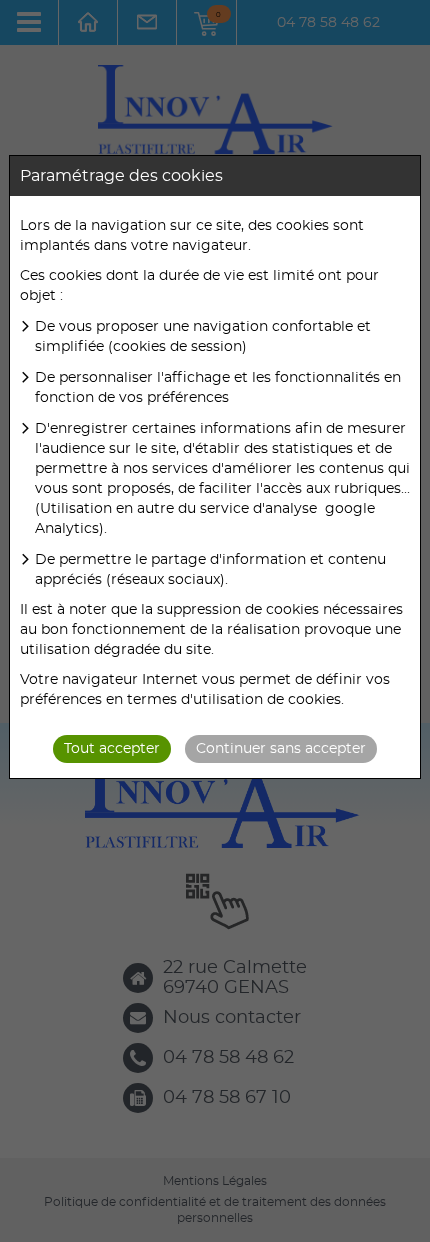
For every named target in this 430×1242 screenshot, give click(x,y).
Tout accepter (112, 749)
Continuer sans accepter (281, 749)
